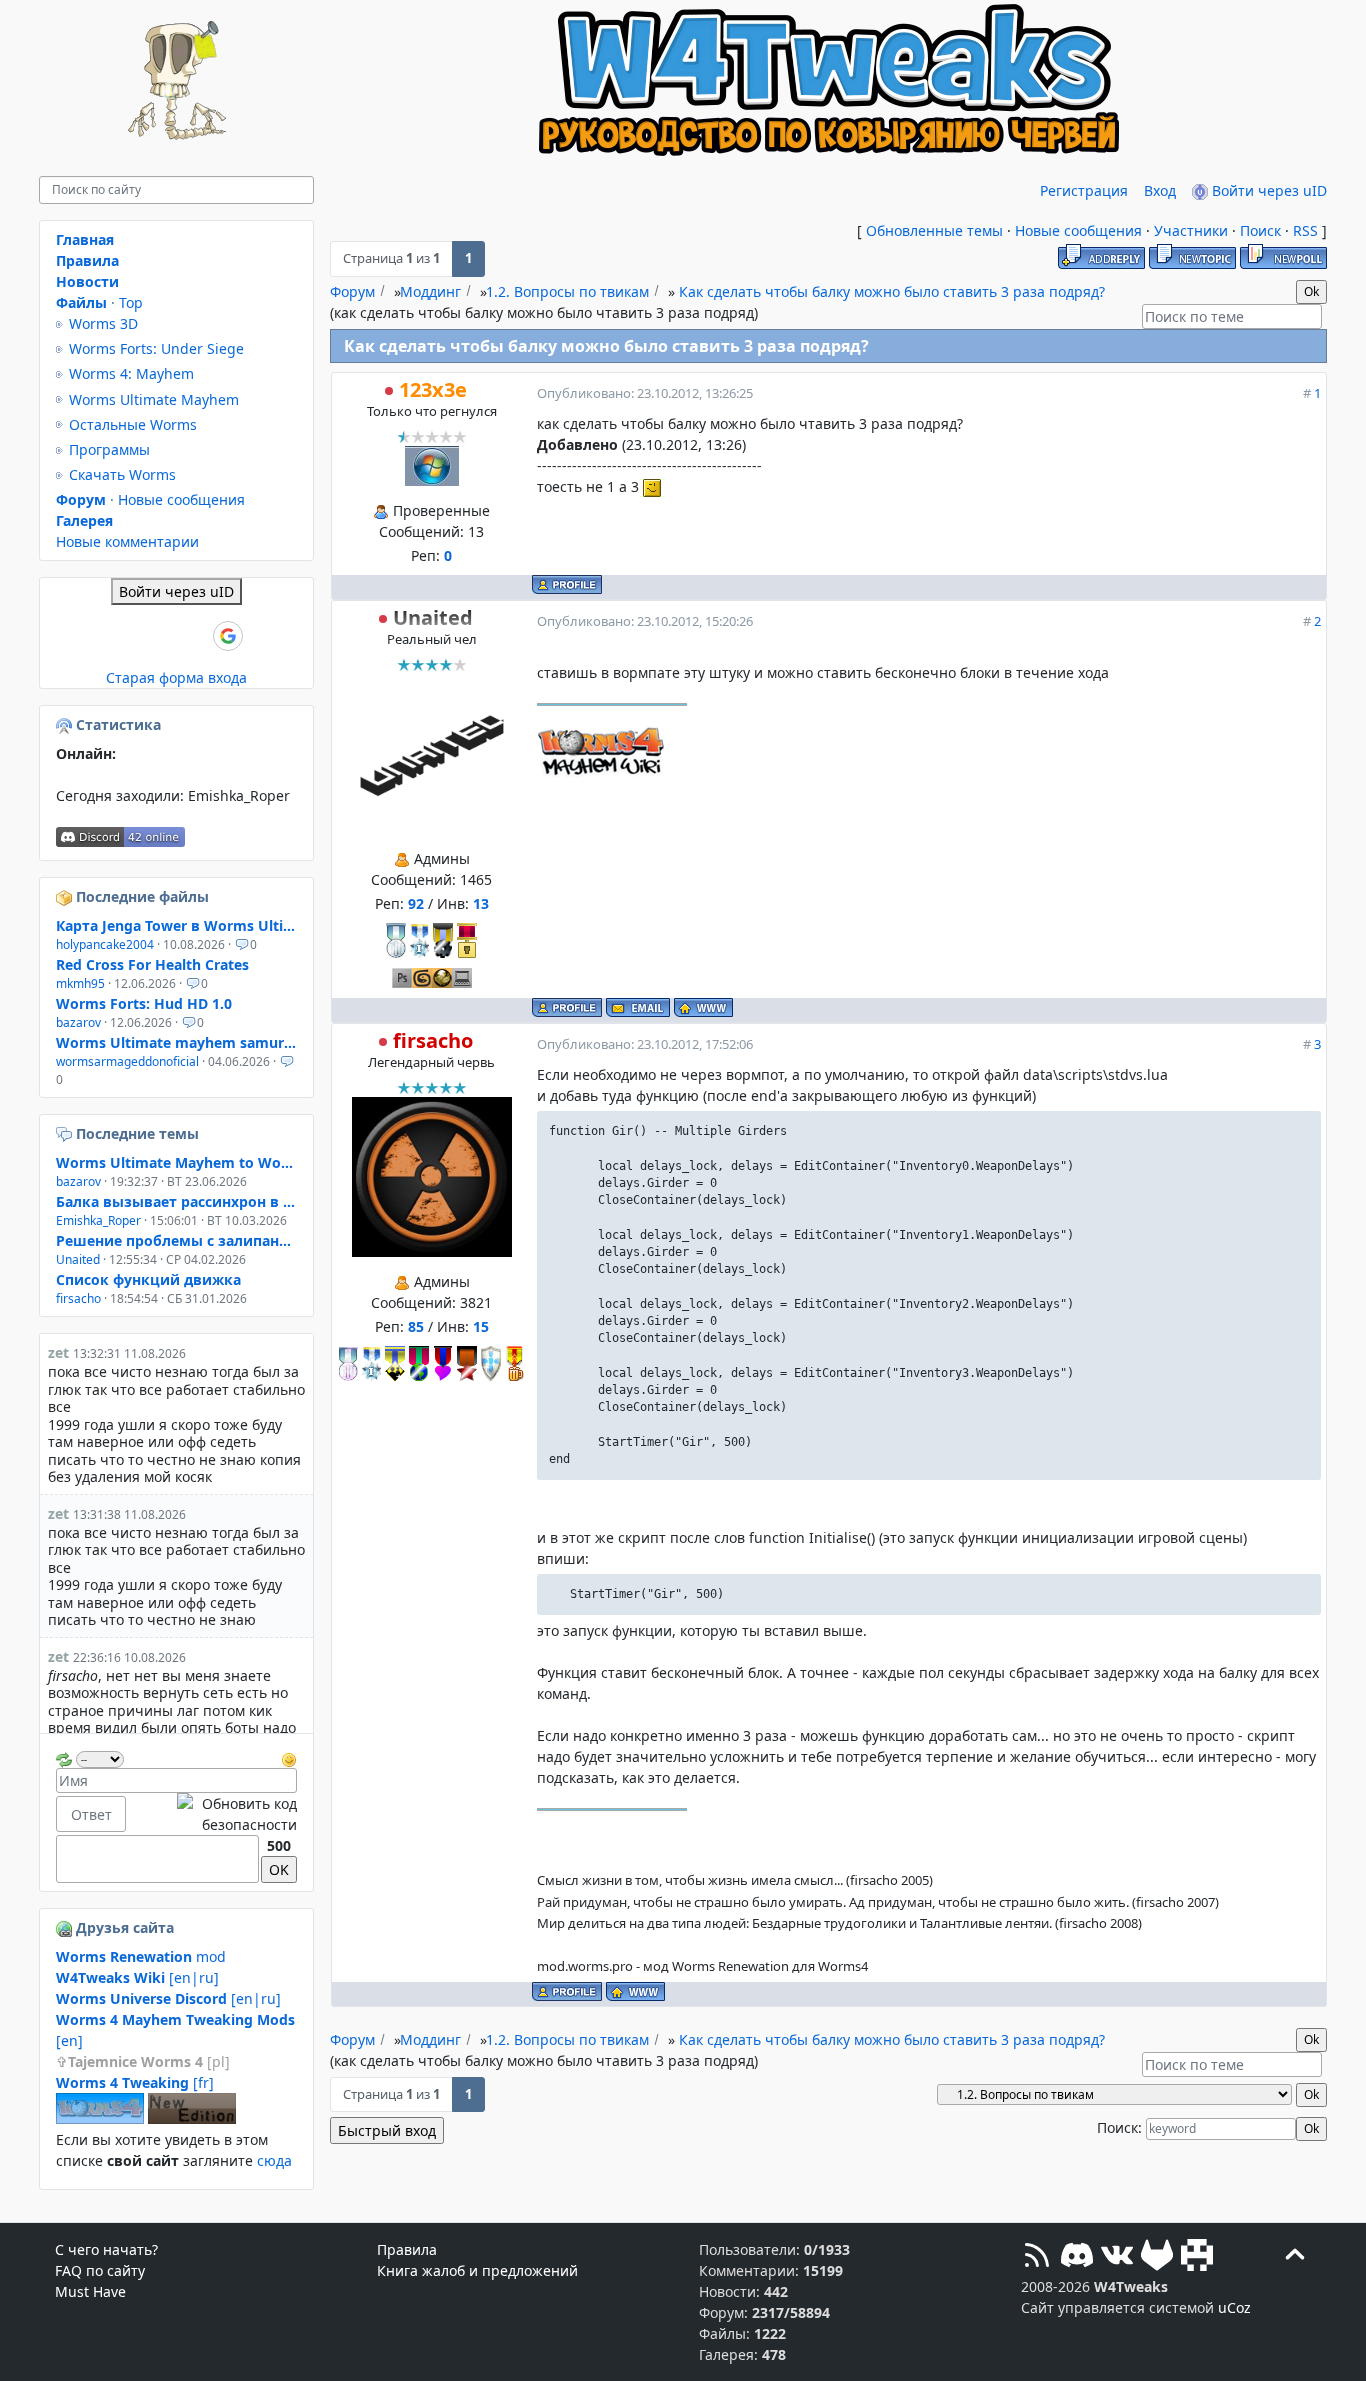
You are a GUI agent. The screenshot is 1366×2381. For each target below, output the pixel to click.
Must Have (90, 2291)
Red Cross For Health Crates (152, 964)
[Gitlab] (1157, 2257)
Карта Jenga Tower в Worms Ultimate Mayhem (176, 925)
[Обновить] (64, 1757)
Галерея (84, 520)
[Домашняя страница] (703, 1007)
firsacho (433, 1040)
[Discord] (1077, 2257)
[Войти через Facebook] (160, 636)
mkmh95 (80, 983)
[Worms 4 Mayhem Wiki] (100, 2118)
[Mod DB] (1197, 2257)
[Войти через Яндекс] (194, 636)
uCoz (1234, 2307)
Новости (87, 281)
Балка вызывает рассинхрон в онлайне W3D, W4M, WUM (176, 1201)
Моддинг (430, 291)
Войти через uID (1267, 190)
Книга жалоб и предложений (477, 2270)
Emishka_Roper (239, 795)
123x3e (433, 389)
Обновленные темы (934, 230)
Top (131, 302)
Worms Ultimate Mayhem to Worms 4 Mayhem (176, 1162)
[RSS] (1037, 2257)
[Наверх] (1295, 2257)
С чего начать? (106, 2249)
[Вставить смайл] (289, 1757)
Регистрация (1084, 190)
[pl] (149, 2061)
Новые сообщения (1078, 230)
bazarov (78, 1022)
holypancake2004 (105, 944)
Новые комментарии (127, 541)
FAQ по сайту (100, 2270)
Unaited (433, 617)
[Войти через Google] (228, 636)
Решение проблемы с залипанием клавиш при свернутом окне (176, 1240)
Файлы (81, 302)
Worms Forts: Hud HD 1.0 (144, 1003)
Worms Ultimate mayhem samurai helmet (176, 1042)
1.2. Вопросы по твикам (567, 291)
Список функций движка (148, 1279)
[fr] (135, 2082)
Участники (1191, 230)
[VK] (1117, 2257)
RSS (1305, 230)
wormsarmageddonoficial (127, 1061)
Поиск (1260, 230)
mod (141, 1956)
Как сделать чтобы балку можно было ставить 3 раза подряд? (892, 291)
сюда (274, 2160)
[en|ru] (137, 1977)
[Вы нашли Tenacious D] (66, 1133)
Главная (85, 239)
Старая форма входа (176, 677)
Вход (1160, 190)
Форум (352, 291)
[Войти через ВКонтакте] (126, 636)
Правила (87, 260)
